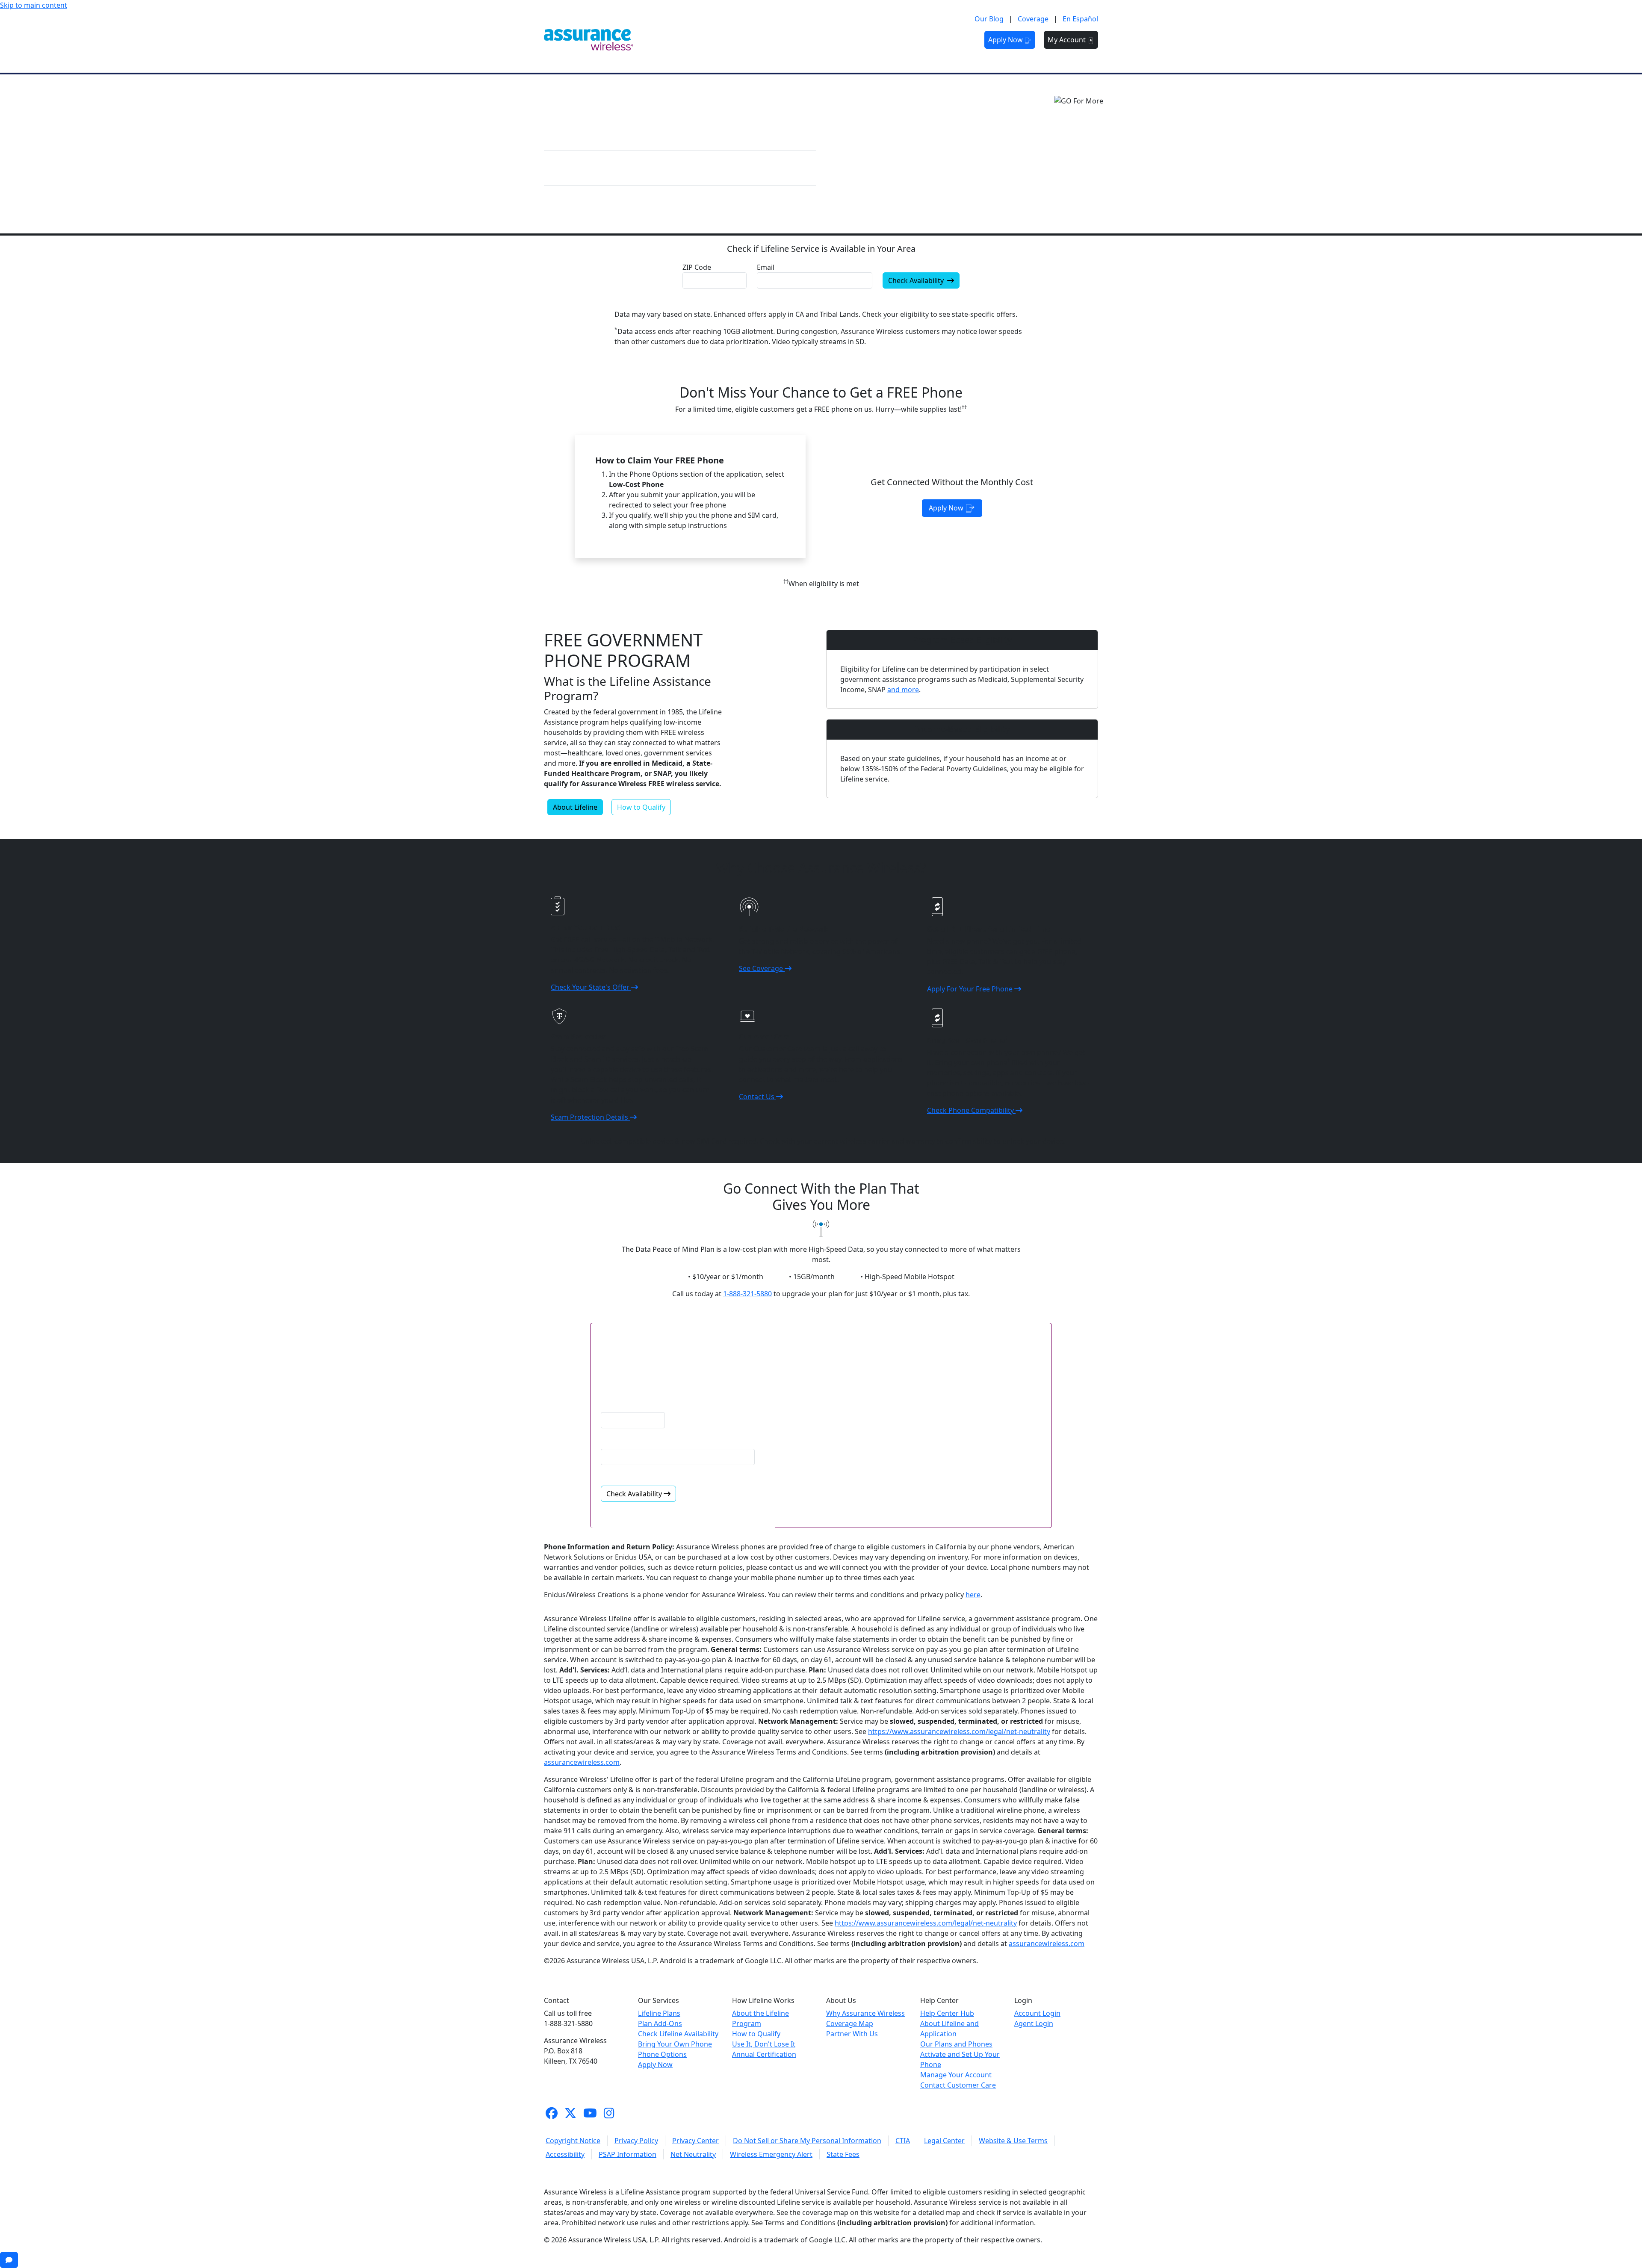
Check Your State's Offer (591, 987)
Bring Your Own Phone (675, 2044)
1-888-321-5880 (747, 1294)
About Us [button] (896, 40)
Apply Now (1006, 40)
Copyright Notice (573, 2141)
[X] (570, 2113)
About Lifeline (575, 807)
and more (903, 690)
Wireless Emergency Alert (771, 2154)
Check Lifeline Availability (678, 2034)
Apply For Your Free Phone (971, 989)
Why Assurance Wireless (865, 2013)
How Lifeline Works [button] (833, 40)
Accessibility (565, 2154)
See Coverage (762, 968)
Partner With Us (852, 2034)
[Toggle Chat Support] (9, 2260)
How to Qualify (641, 807)
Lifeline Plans (659, 2013)
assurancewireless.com (582, 1762)
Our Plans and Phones (956, 2044)
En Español (1080, 19)
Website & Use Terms (1013, 2141)
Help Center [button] (947, 40)
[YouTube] (590, 2113)
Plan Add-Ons (660, 2023)
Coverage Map (850, 2023)
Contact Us (758, 1097)
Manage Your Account (956, 2075)
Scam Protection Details (590, 1117)
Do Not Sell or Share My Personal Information (807, 2141)
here (973, 1595)
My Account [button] (1068, 40)
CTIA (903, 2141)
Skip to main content (34, 5)
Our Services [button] (764, 40)
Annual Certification (764, 2054)
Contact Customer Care (958, 2085)
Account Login (1037, 2013)
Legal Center (944, 2141)
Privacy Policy (636, 2141)
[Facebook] (552, 2113)
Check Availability (917, 280)
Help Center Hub (947, 2013)
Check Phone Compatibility (971, 1110)
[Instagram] (609, 2113)
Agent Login (1034, 2023)
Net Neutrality (693, 2154)
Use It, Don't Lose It (764, 2044)
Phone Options (662, 2054)
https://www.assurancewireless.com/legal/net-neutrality (959, 1731)
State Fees (843, 2154)
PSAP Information (628, 2154)
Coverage (1033, 19)
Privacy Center (695, 2141)
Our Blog (989, 19)
